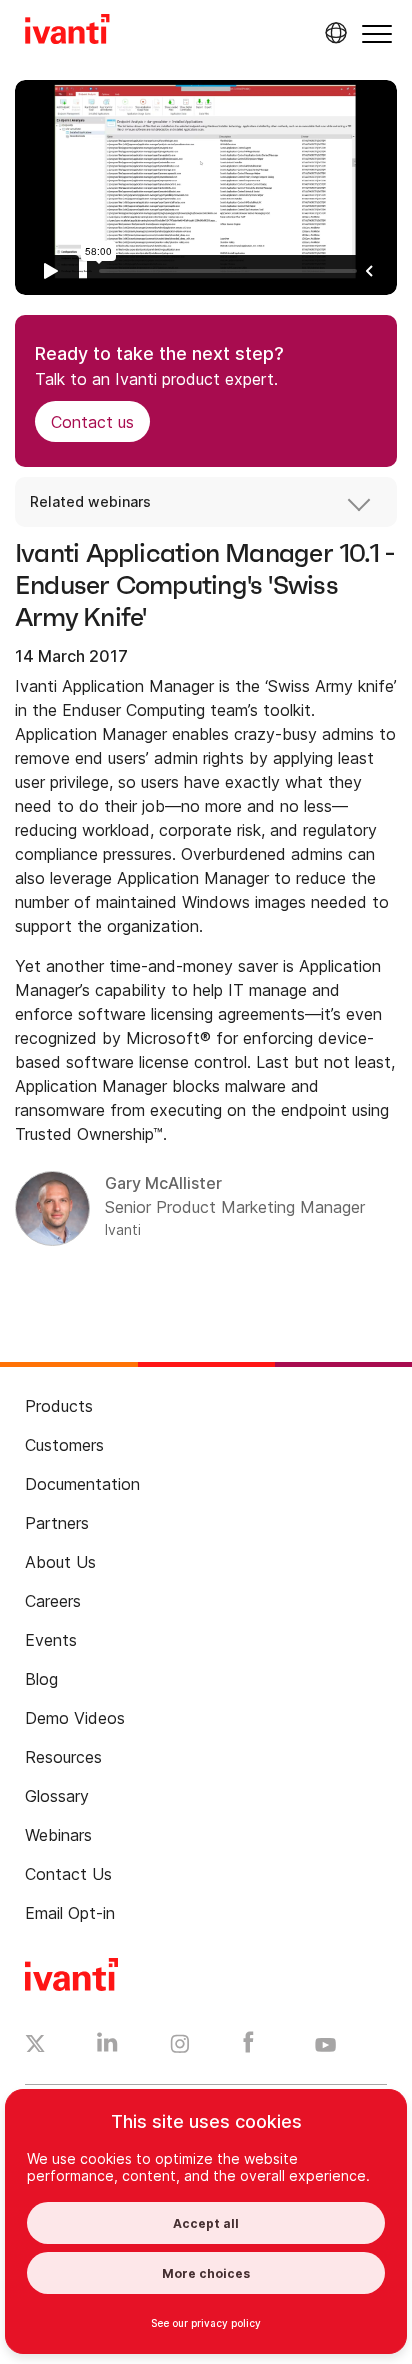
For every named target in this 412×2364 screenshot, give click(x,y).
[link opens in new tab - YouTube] (325, 2046)
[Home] (67, 32)
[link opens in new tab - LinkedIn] (107, 2047)
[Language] (333, 33)
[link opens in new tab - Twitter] (35, 2046)
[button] (377, 33)
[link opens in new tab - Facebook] (248, 2047)
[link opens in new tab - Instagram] (180, 2047)
